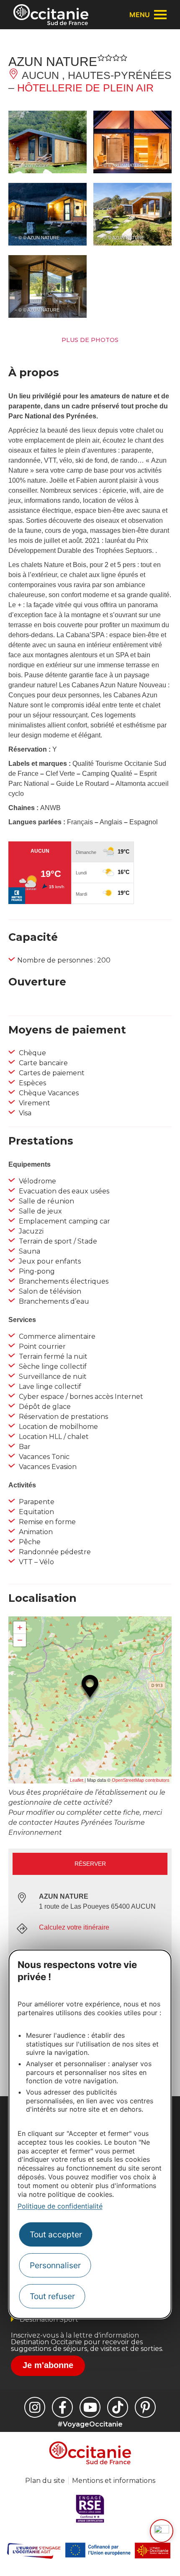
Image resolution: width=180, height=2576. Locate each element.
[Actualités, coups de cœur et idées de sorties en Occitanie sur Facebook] (62, 2407)
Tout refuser (52, 2296)
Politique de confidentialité (60, 2206)
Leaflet (77, 1780)
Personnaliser (55, 2265)
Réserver (90, 1864)
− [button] (20, 1640)
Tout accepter (56, 2234)
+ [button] (20, 1627)
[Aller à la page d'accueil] (51, 15)
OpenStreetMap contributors (141, 1780)
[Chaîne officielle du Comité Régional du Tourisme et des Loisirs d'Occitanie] (90, 2407)
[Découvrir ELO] (162, 2531)
